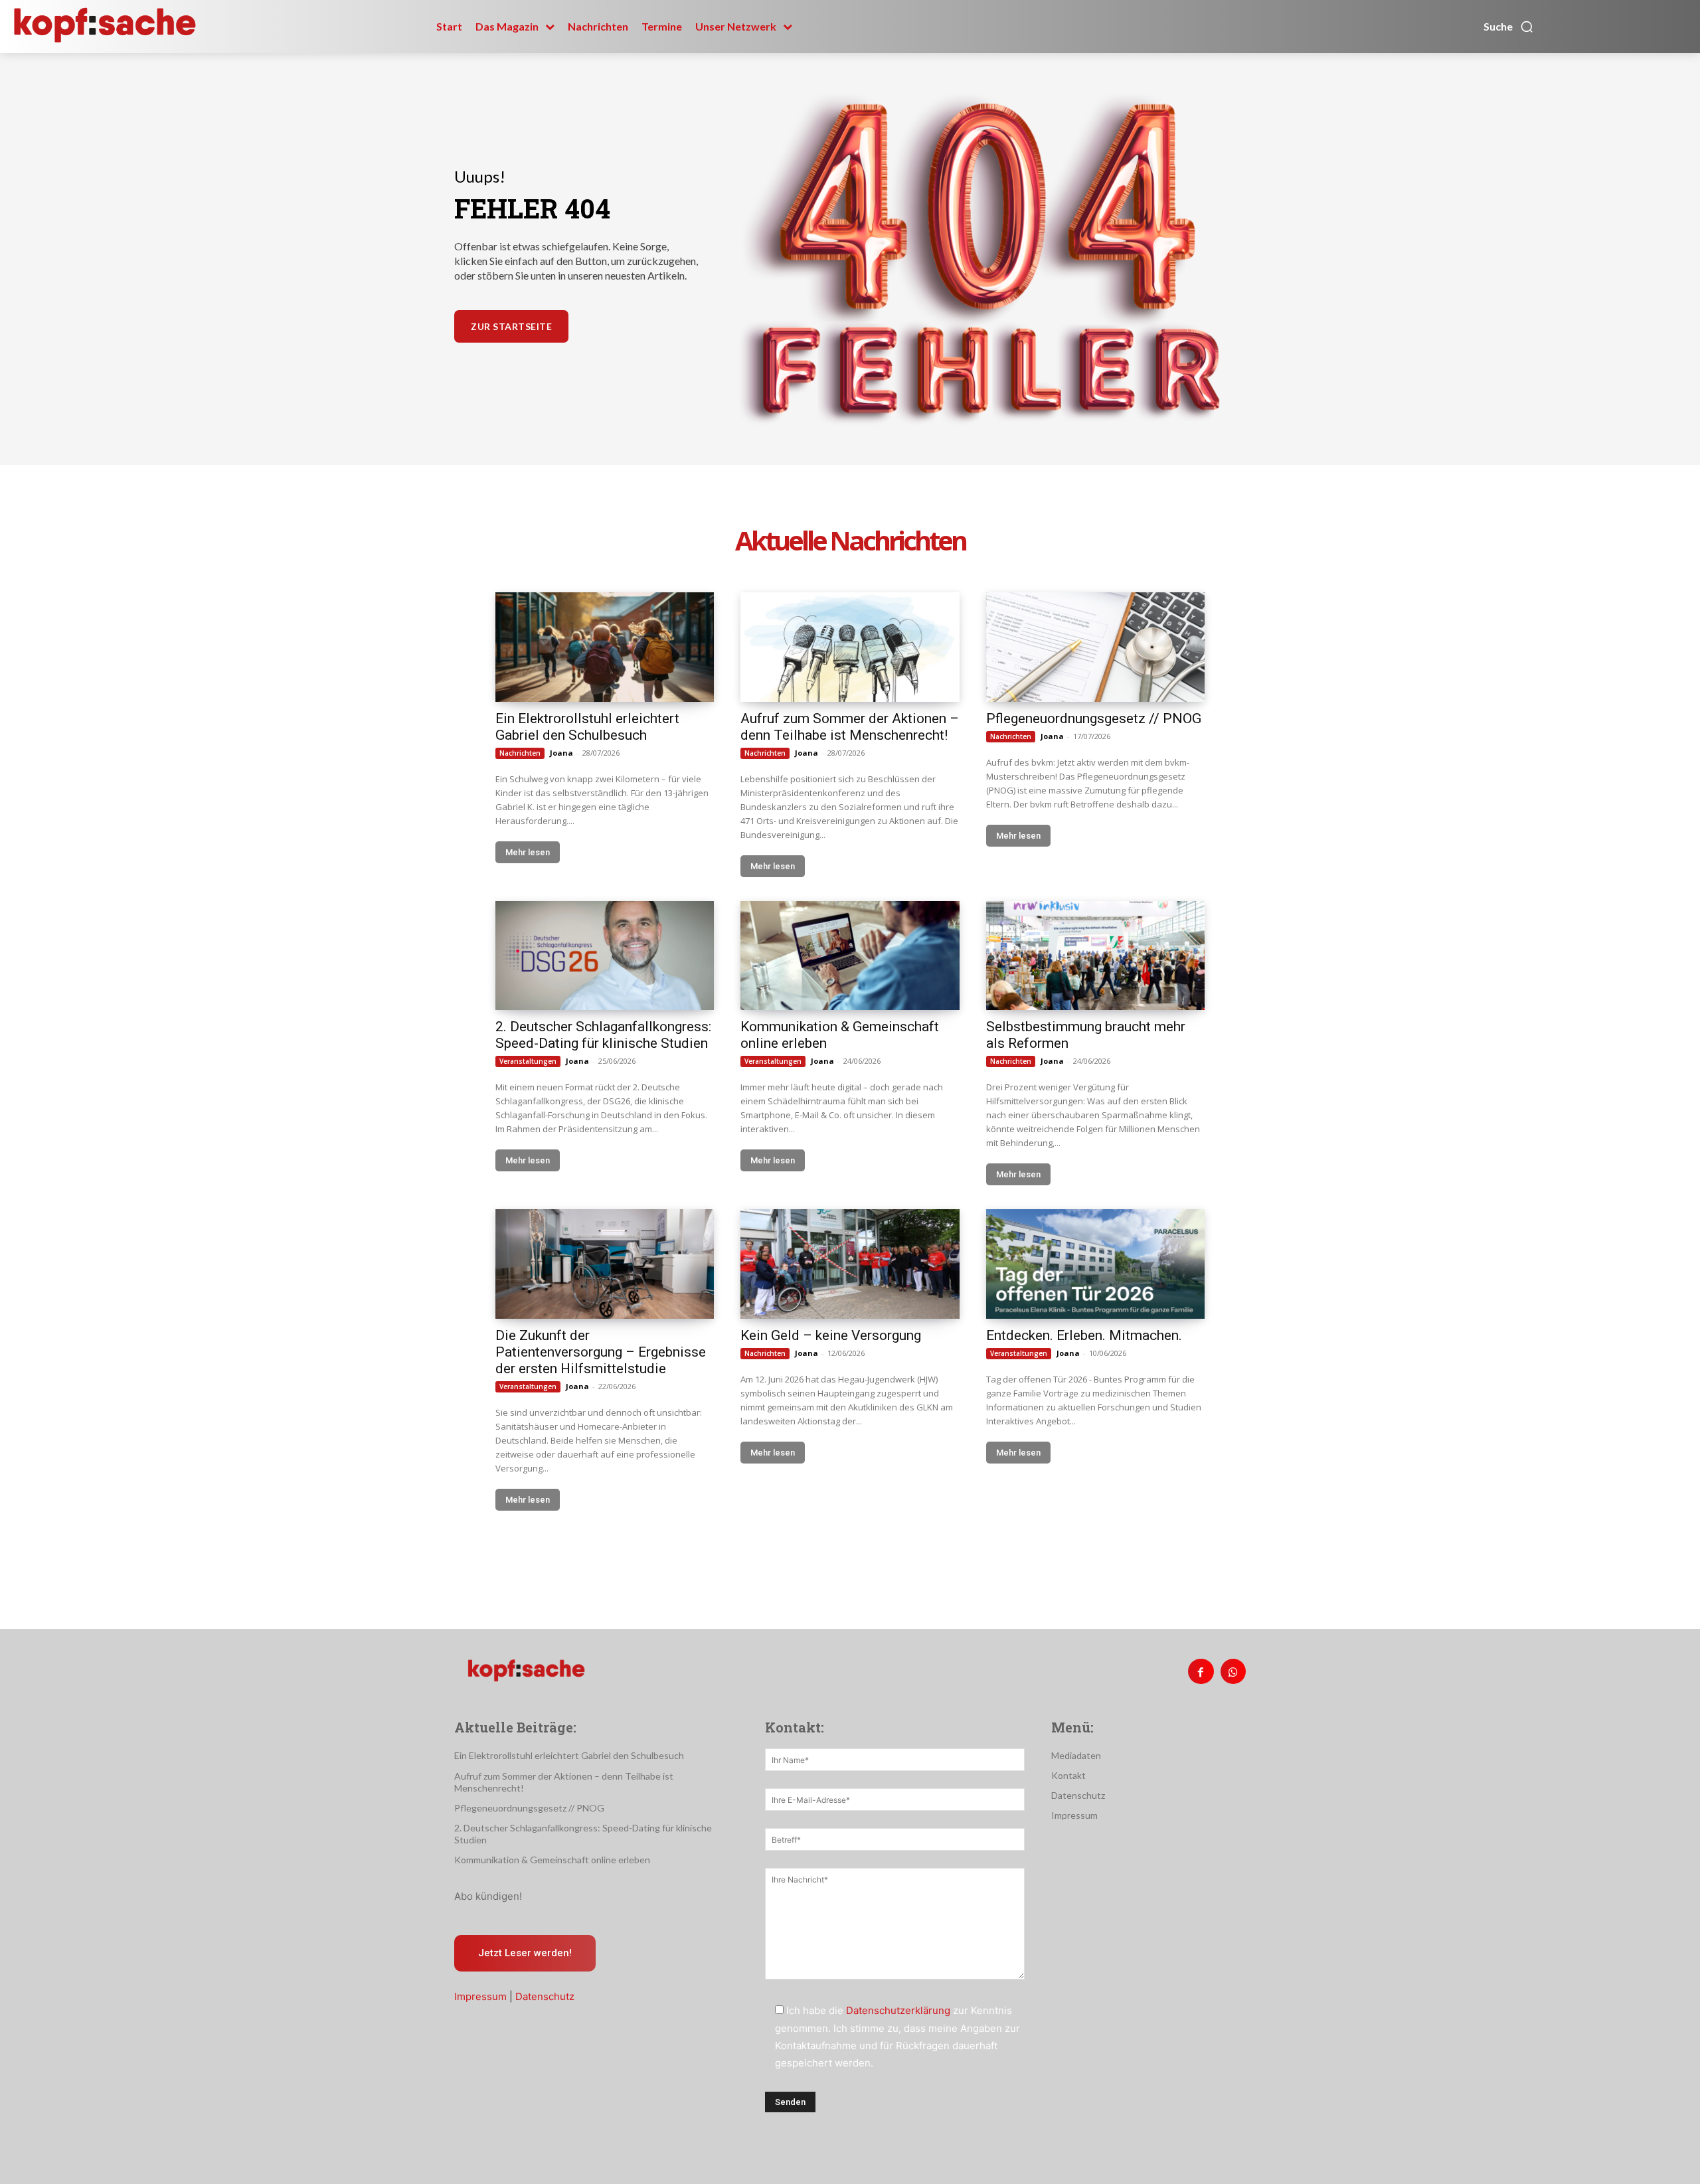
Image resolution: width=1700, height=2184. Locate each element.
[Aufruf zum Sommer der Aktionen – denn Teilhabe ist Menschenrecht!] (850, 647)
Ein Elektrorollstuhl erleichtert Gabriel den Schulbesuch (587, 727)
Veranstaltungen (528, 1061)
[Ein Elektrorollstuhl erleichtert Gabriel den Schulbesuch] (605, 647)
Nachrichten (520, 753)
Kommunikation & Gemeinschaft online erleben (552, 1860)
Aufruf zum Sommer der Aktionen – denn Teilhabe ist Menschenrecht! (850, 727)
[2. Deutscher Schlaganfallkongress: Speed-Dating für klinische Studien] (605, 956)
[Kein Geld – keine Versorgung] (850, 1264)
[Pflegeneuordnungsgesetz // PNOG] (1095, 647)
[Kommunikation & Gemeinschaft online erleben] (850, 956)
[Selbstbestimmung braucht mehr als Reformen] (1095, 956)
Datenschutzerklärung (898, 2010)
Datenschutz (545, 1996)
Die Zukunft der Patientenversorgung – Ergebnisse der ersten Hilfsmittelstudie (601, 1352)
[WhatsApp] (1233, 1671)
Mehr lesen (528, 852)
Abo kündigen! (488, 1896)
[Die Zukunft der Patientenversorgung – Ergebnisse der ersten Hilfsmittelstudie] (605, 1264)
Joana (561, 753)
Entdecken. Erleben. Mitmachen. (1084, 1335)
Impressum (480, 1996)
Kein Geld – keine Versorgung (831, 1335)
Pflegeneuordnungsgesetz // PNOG (1094, 718)
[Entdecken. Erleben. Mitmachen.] (1095, 1264)
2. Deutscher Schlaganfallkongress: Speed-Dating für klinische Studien (603, 1035)
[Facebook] (1201, 1671)
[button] (1509, 27)
